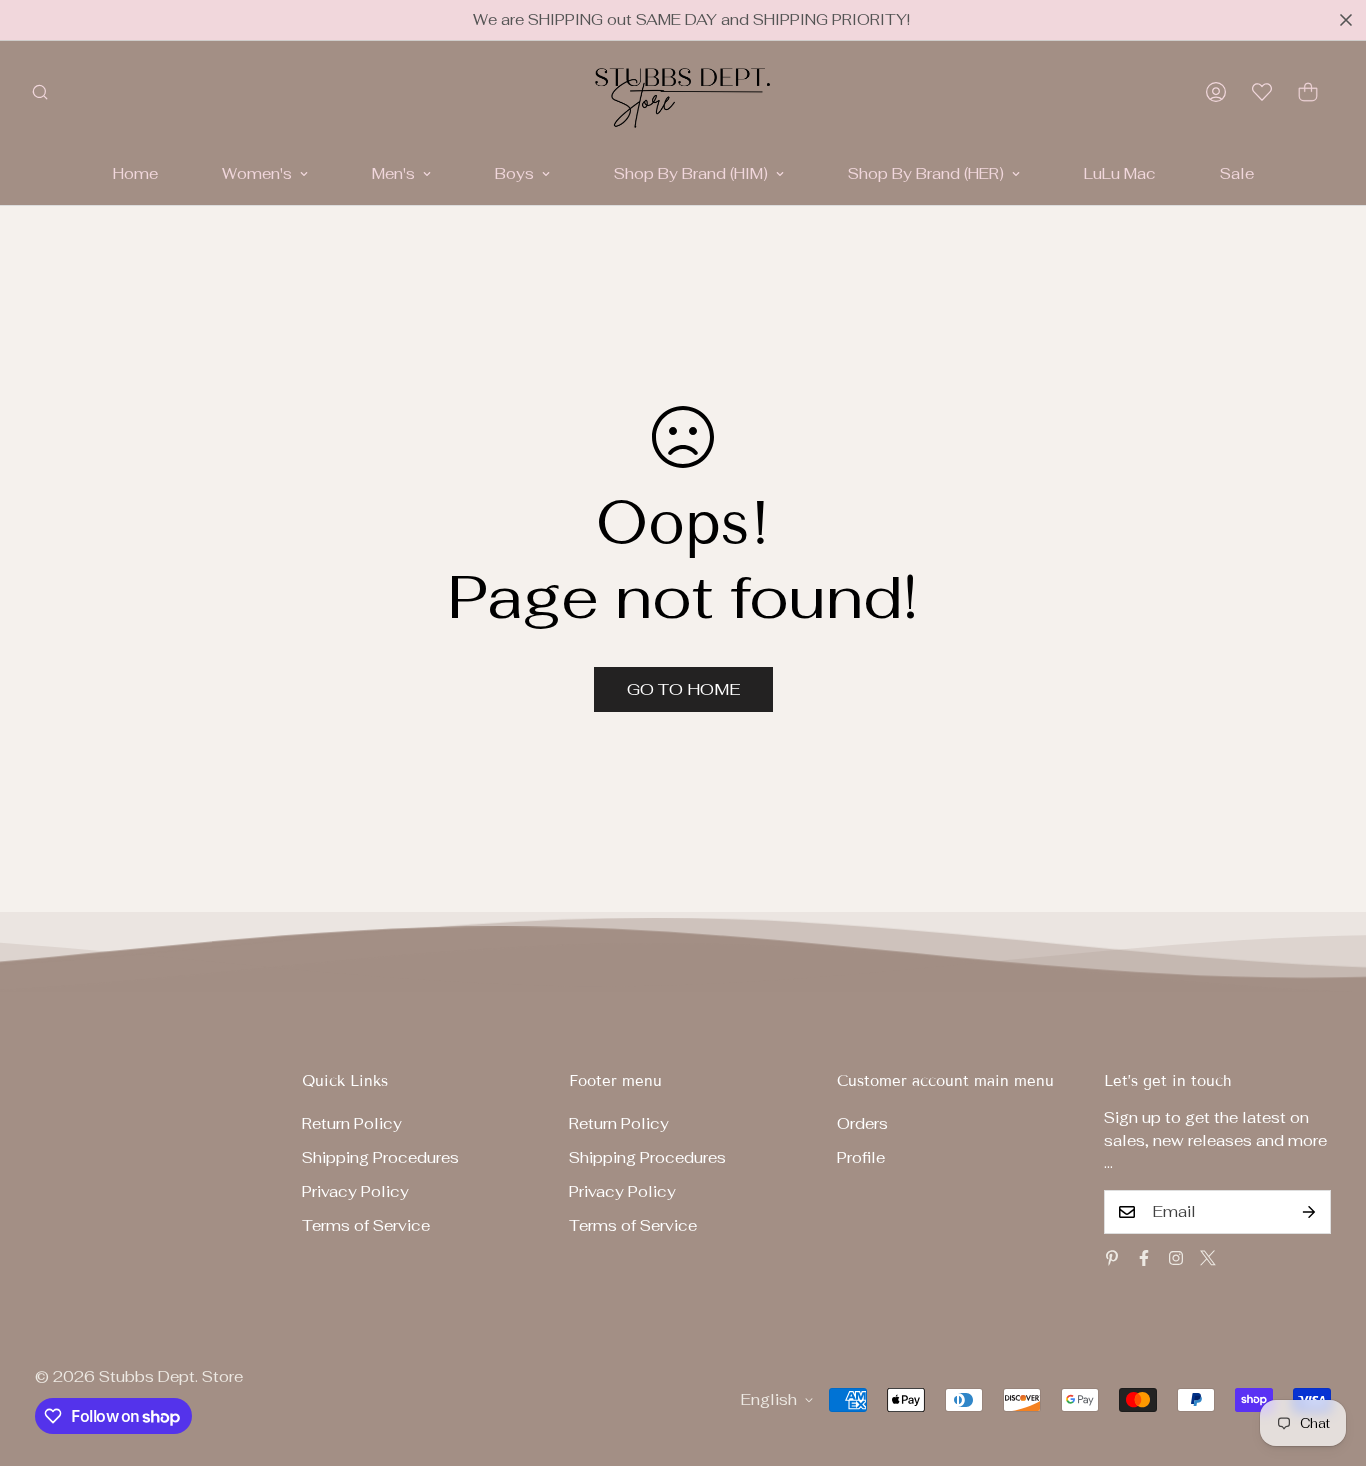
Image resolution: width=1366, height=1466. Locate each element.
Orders (862, 1123)
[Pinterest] (1112, 1258)
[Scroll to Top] (1327, 1357)
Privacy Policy (355, 1191)
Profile (861, 1157)
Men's (393, 173)
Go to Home (683, 689)
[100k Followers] (1176, 1258)
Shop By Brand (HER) (926, 173)
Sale (1237, 173)
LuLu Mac (1120, 173)
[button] (1308, 92)
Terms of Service (366, 1225)
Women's (257, 173)
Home (135, 173)
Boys (514, 173)
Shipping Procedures (380, 1157)
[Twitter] (1208, 1258)
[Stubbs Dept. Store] (682, 92)
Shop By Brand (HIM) (691, 173)
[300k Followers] (1144, 1258)
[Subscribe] (1309, 1212)
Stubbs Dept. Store (171, 1376)
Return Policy (352, 1123)
